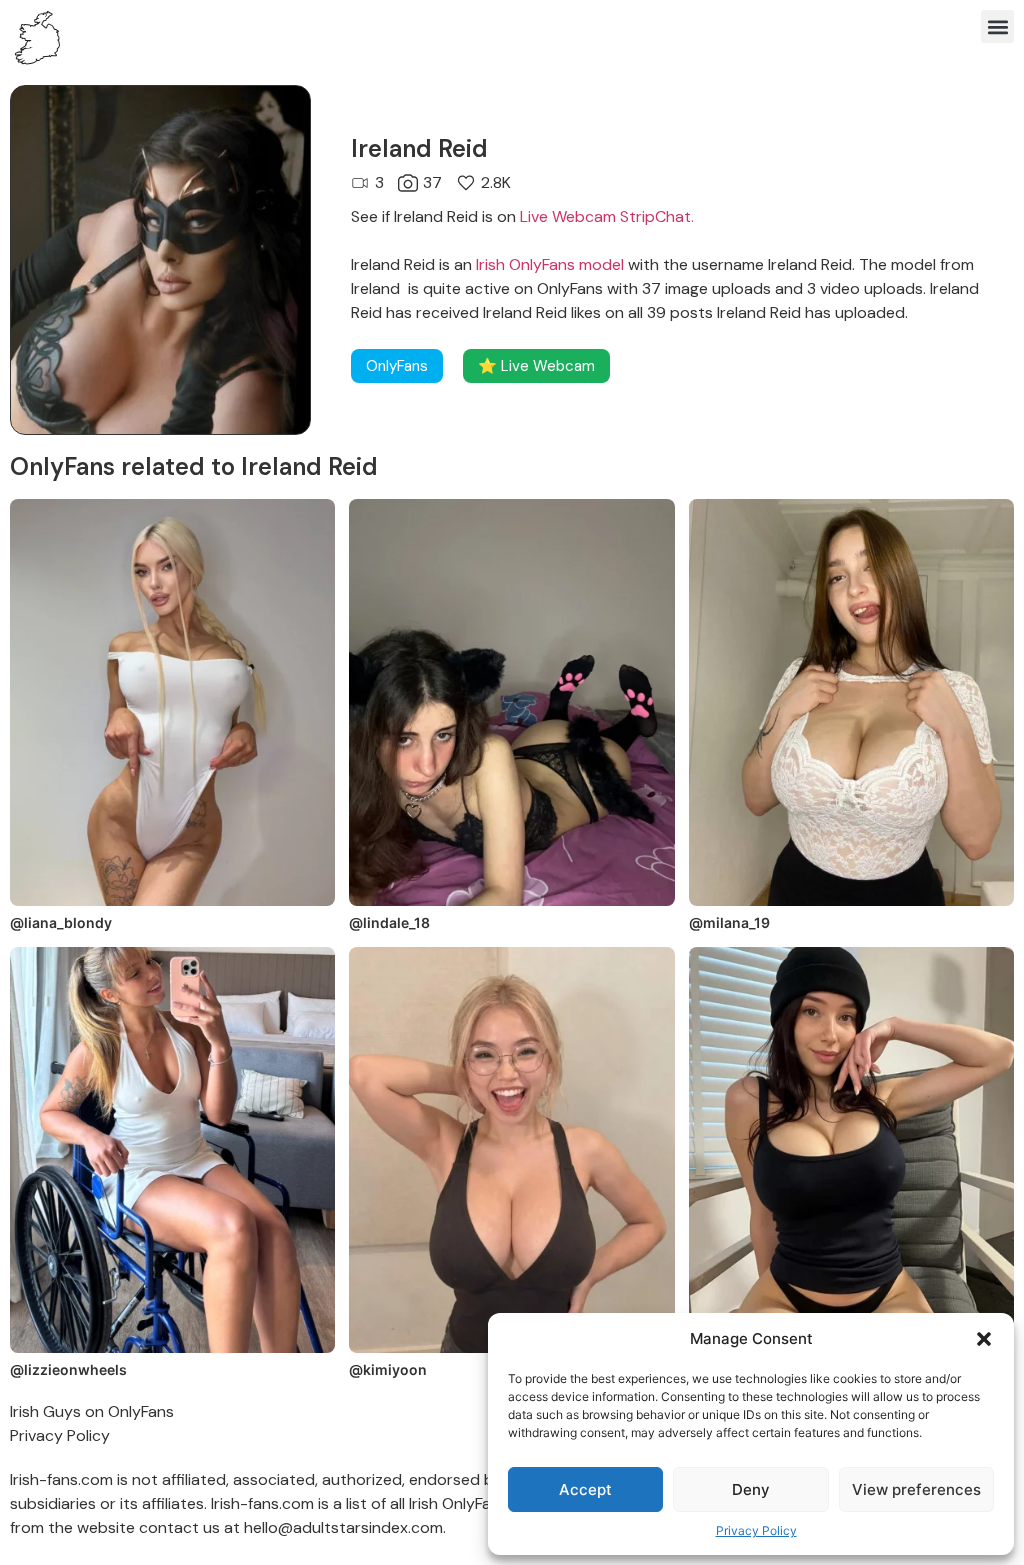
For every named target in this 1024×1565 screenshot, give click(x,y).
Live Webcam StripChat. (607, 216)
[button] (984, 1339)
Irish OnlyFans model (550, 264)
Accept (585, 1489)
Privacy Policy (756, 1530)
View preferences (916, 1489)
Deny (751, 1489)
